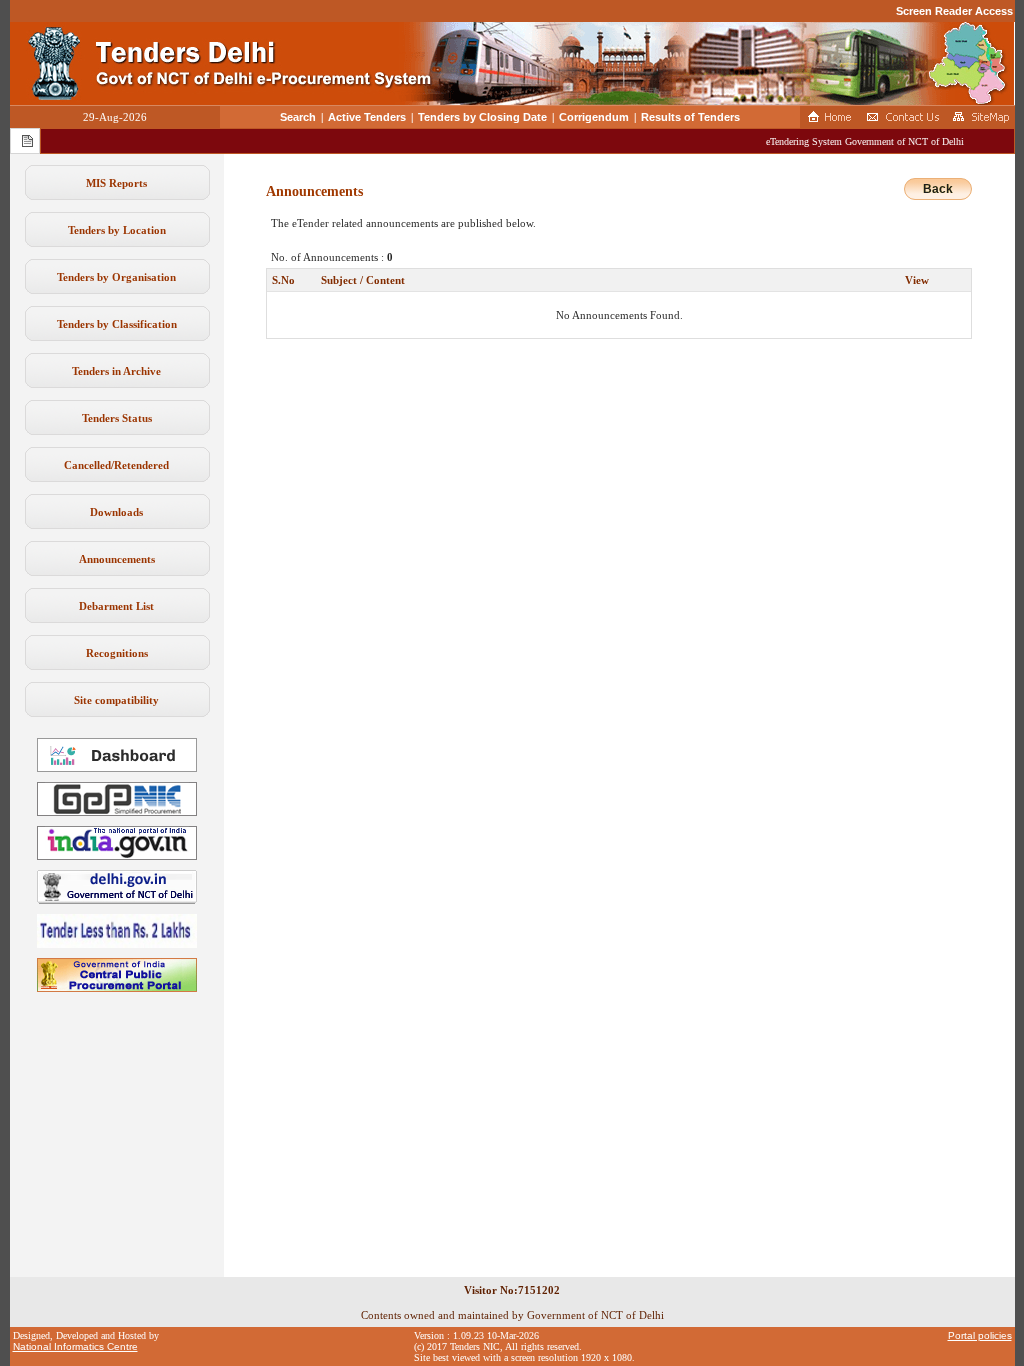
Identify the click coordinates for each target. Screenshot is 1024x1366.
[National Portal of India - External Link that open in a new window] (117, 856)
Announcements (117, 559)
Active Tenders (367, 117)
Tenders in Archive (116, 371)
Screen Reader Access (954, 11)
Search (298, 117)
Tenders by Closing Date (482, 117)
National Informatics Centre (75, 1346)
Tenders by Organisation (116, 277)
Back (938, 189)
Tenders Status (117, 418)
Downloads (116, 512)
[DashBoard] (117, 768)
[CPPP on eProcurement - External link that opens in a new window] (117, 988)
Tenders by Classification (117, 324)
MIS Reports (116, 183)
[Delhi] (117, 900)
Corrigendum (594, 117)
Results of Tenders (690, 117)
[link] (117, 812)
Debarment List (116, 606)
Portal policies (980, 1335)
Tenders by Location (117, 230)
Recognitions (117, 653)
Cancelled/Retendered (116, 465)
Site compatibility (116, 700)
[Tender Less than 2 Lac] (117, 944)
